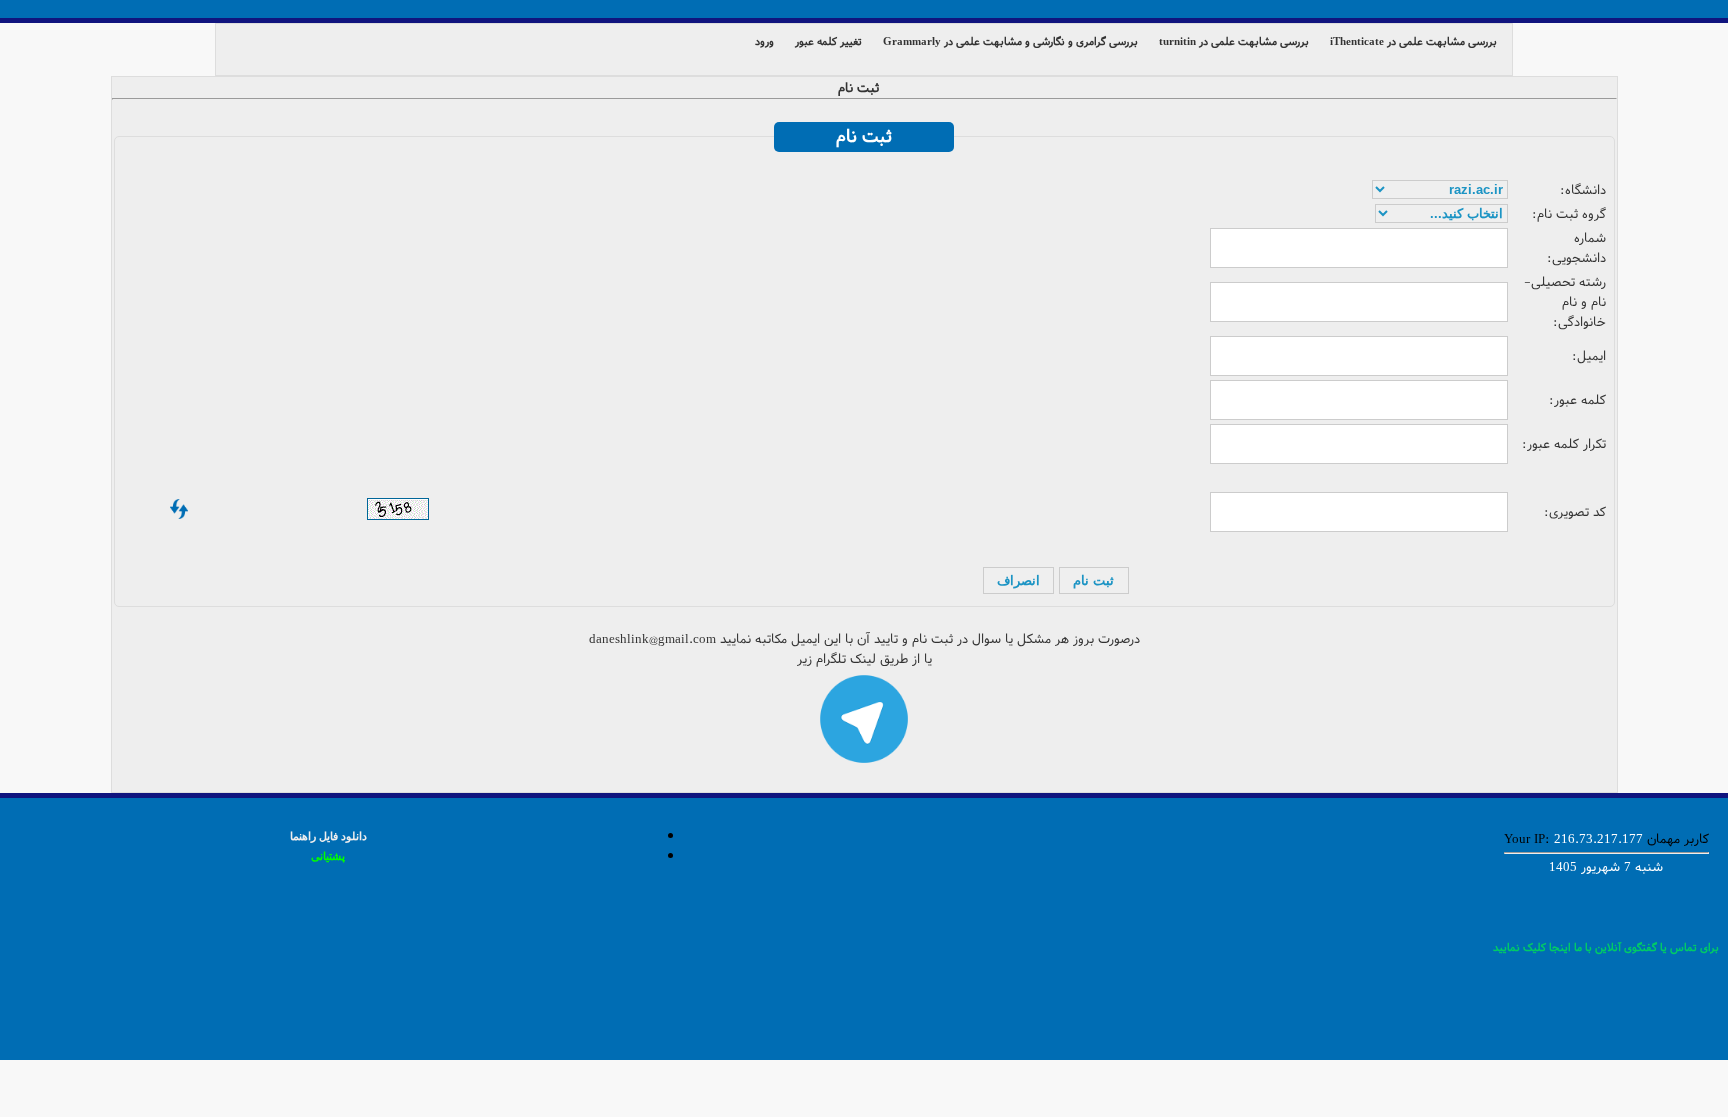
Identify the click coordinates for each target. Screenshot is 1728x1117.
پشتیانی (328, 856)
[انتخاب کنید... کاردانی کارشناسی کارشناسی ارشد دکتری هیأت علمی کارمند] (1441, 214)
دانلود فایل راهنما (328, 836)
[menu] (864, 49)
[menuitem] (1418, 40)
